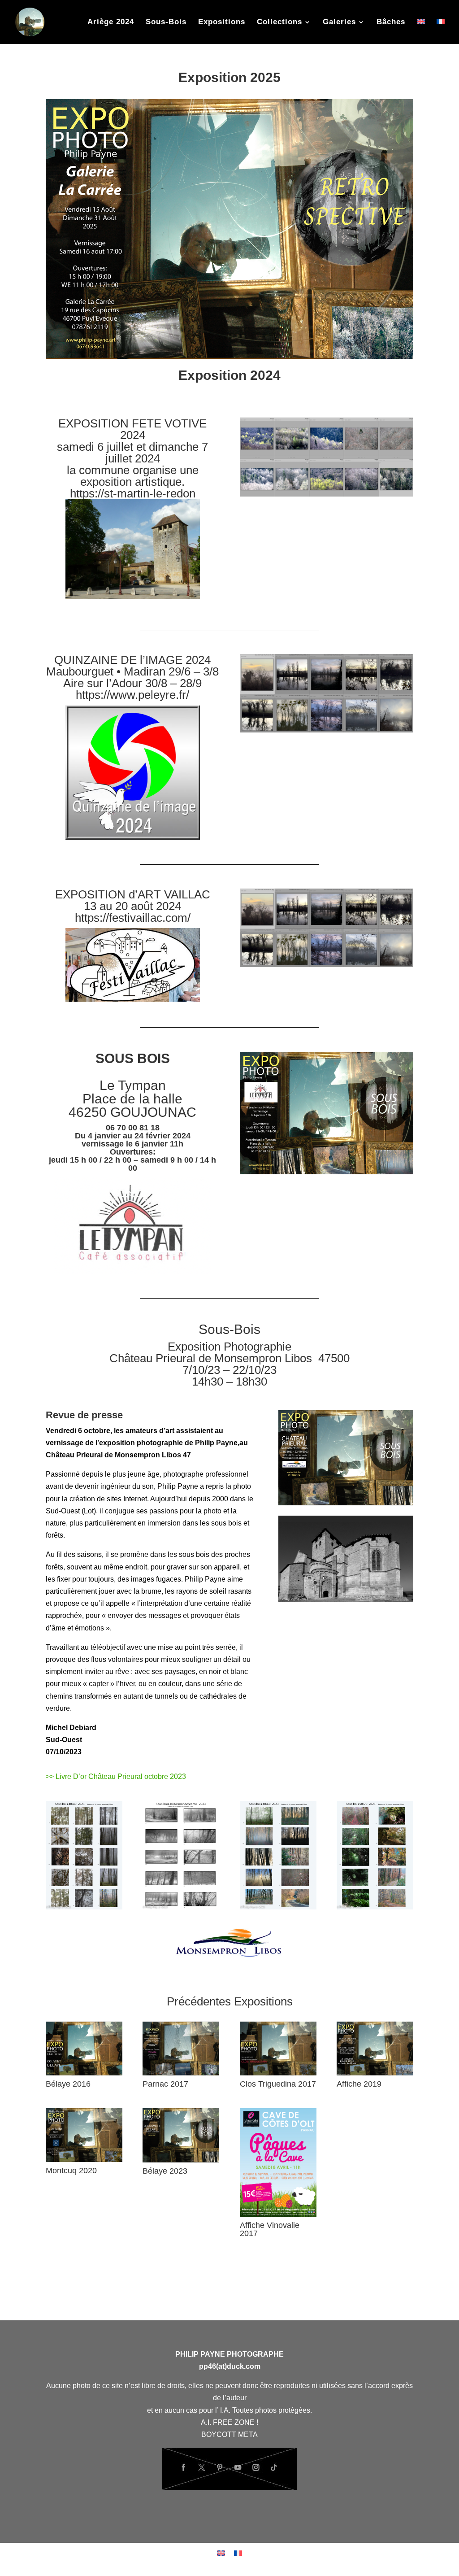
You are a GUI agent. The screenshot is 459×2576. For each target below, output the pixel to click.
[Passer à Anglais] (421, 31)
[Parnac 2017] (181, 2073)
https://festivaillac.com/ (133, 918)
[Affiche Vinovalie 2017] (278, 2214)
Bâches (391, 22)
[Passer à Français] (238, 2553)
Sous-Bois (166, 22)
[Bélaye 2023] (181, 2160)
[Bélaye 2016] (84, 2073)
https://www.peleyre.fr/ (132, 695)
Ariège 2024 (111, 22)
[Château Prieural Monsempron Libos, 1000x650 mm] (346, 1600)
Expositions (222, 22)
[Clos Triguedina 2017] (278, 2073)
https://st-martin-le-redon (133, 493)
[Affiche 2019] (375, 2073)
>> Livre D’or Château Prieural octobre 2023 (116, 1776)
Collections (279, 22)
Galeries (339, 22)
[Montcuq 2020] (84, 2160)
